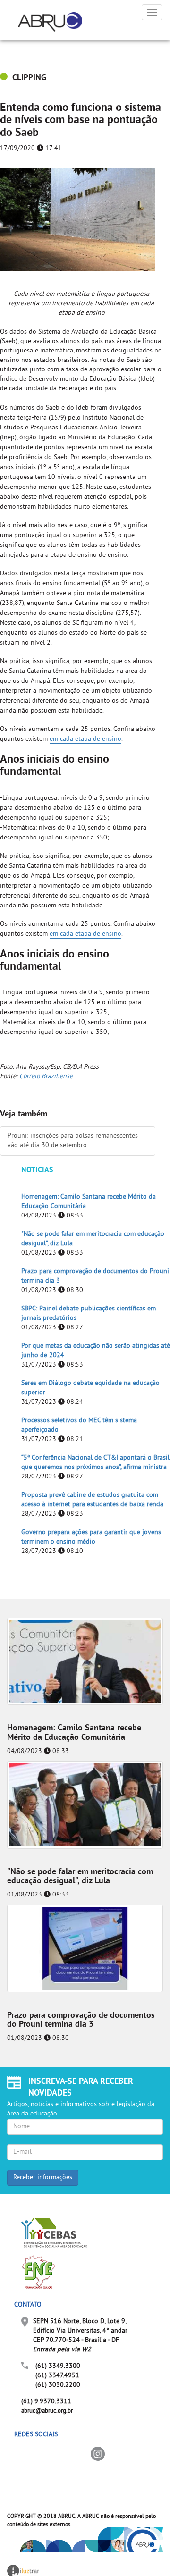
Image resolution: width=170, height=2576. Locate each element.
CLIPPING (29, 78)
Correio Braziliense (46, 1077)
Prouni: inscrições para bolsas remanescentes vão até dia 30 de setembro (73, 1141)
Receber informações (43, 2177)
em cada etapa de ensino (85, 739)
